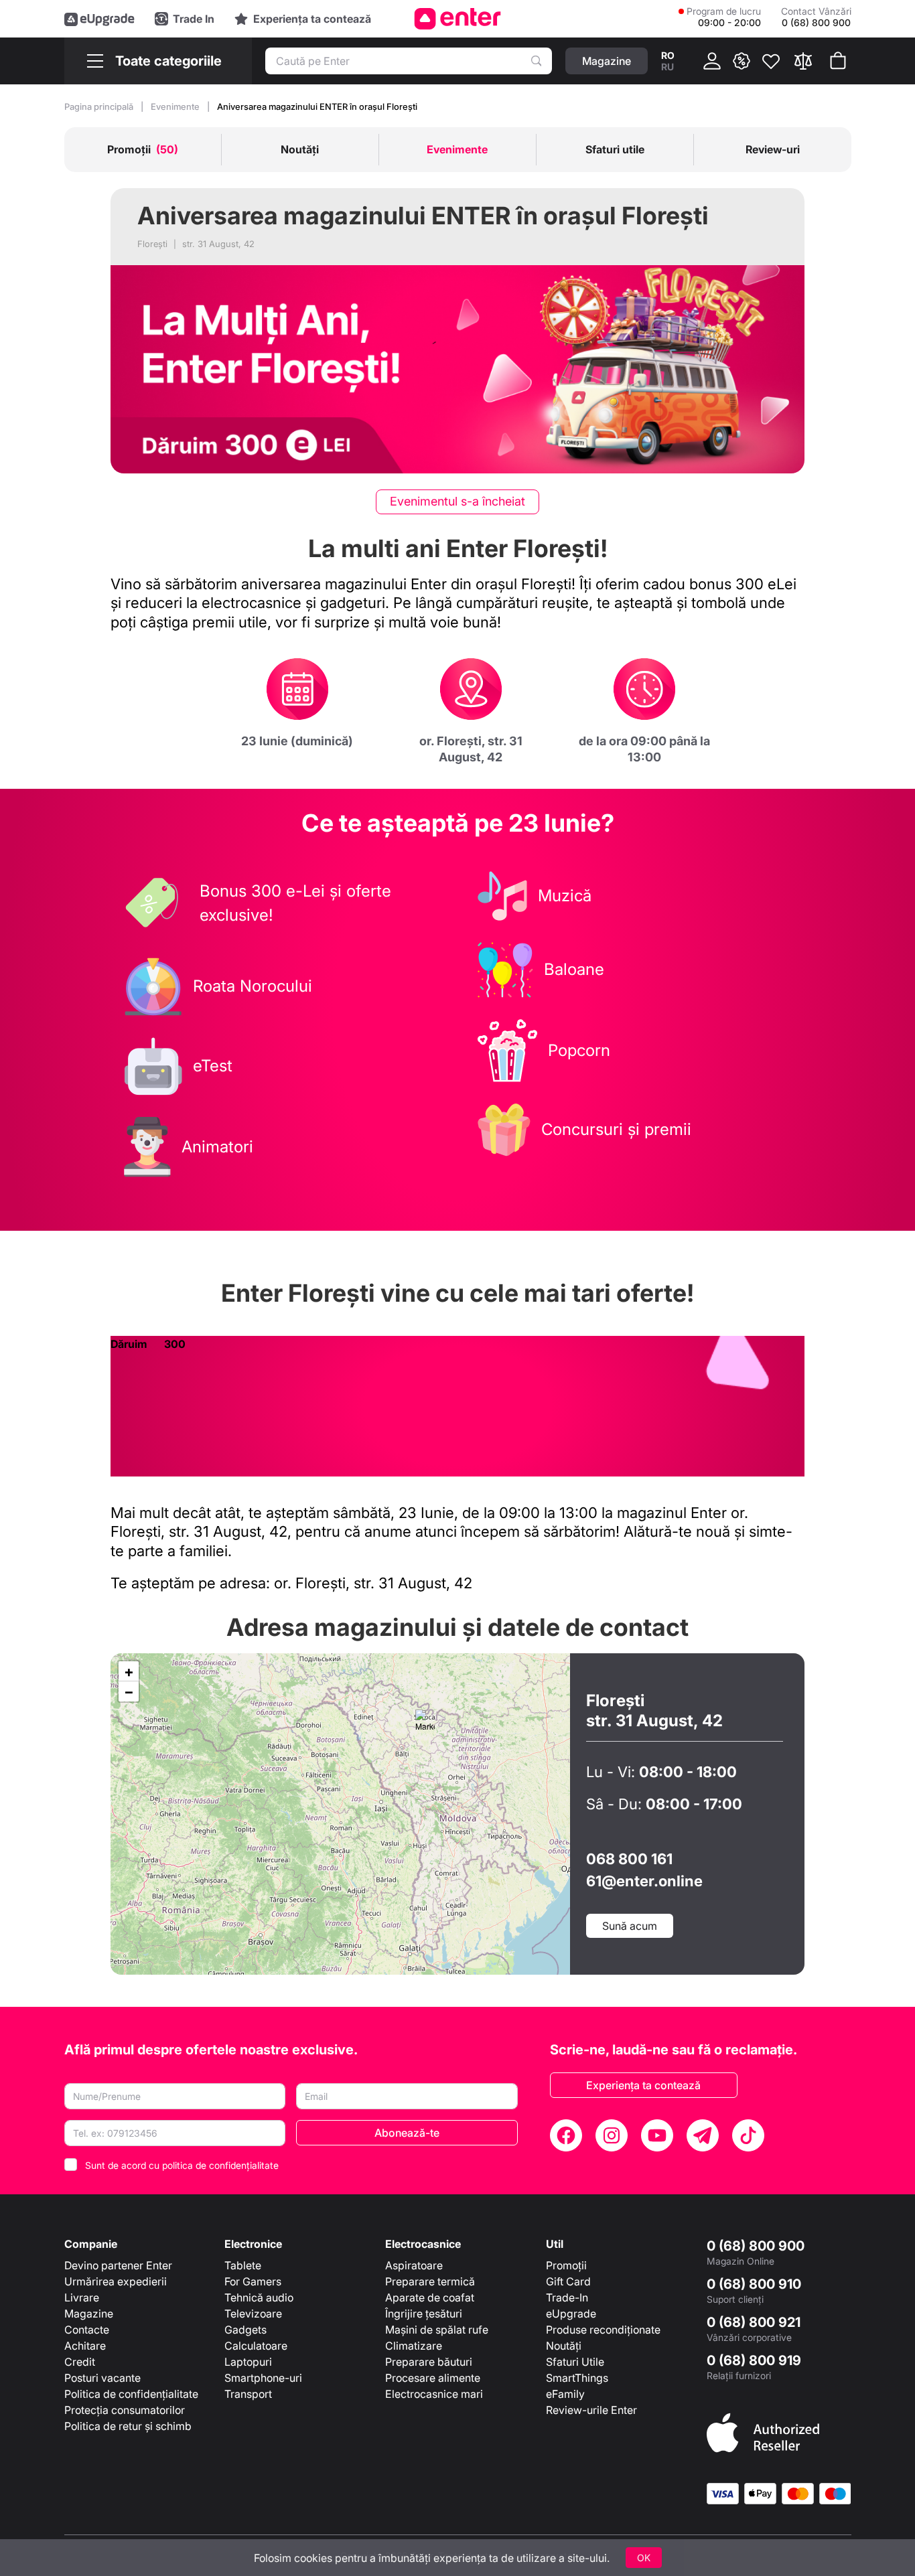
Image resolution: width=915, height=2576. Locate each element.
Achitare (85, 2346)
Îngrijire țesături (424, 2314)
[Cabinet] (712, 61)
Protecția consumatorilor (125, 2410)
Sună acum (630, 1926)
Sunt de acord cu (182, 2165)
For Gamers (253, 2281)
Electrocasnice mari (434, 2394)
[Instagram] (612, 2135)
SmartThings (577, 2378)
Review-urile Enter (591, 2410)
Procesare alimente (433, 2378)
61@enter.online (644, 1881)
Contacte (87, 2330)
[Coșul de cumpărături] (838, 61)
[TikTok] (748, 2135)
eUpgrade (571, 2314)
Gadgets (245, 2330)
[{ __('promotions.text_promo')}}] (742, 61)
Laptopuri (248, 2362)
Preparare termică (430, 2281)
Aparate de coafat (430, 2297)
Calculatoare (256, 2346)
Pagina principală (100, 106)
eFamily (565, 2394)
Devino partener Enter (118, 2265)
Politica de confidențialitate (131, 2394)
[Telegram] (703, 2135)
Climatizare (414, 2346)
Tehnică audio (259, 2297)
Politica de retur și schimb (128, 2426)
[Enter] (458, 19)
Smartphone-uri (263, 2378)
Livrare (82, 2297)
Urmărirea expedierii (116, 2281)
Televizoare (253, 2314)
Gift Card (568, 2281)
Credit (80, 2362)
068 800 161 (629, 1859)
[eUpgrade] (99, 19)
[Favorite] (771, 61)
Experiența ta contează (643, 2085)
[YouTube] (657, 2135)
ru (667, 67)
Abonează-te (407, 2133)
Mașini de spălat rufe (437, 2330)
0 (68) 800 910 (754, 2284)
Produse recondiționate (603, 2330)
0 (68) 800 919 (754, 2360)
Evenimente (176, 106)
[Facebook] (566, 2135)
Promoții (566, 2265)
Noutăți (564, 2346)
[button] (425, 1723)
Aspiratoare (414, 2265)
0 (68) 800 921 (754, 2322)
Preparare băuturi (429, 2362)
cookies (313, 2558)
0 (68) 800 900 (756, 2246)
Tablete (243, 2265)
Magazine (89, 2314)
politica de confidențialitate (220, 2165)
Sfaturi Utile (575, 2362)
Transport (248, 2394)
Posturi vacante (102, 2378)
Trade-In (567, 2297)
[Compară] (803, 61)
